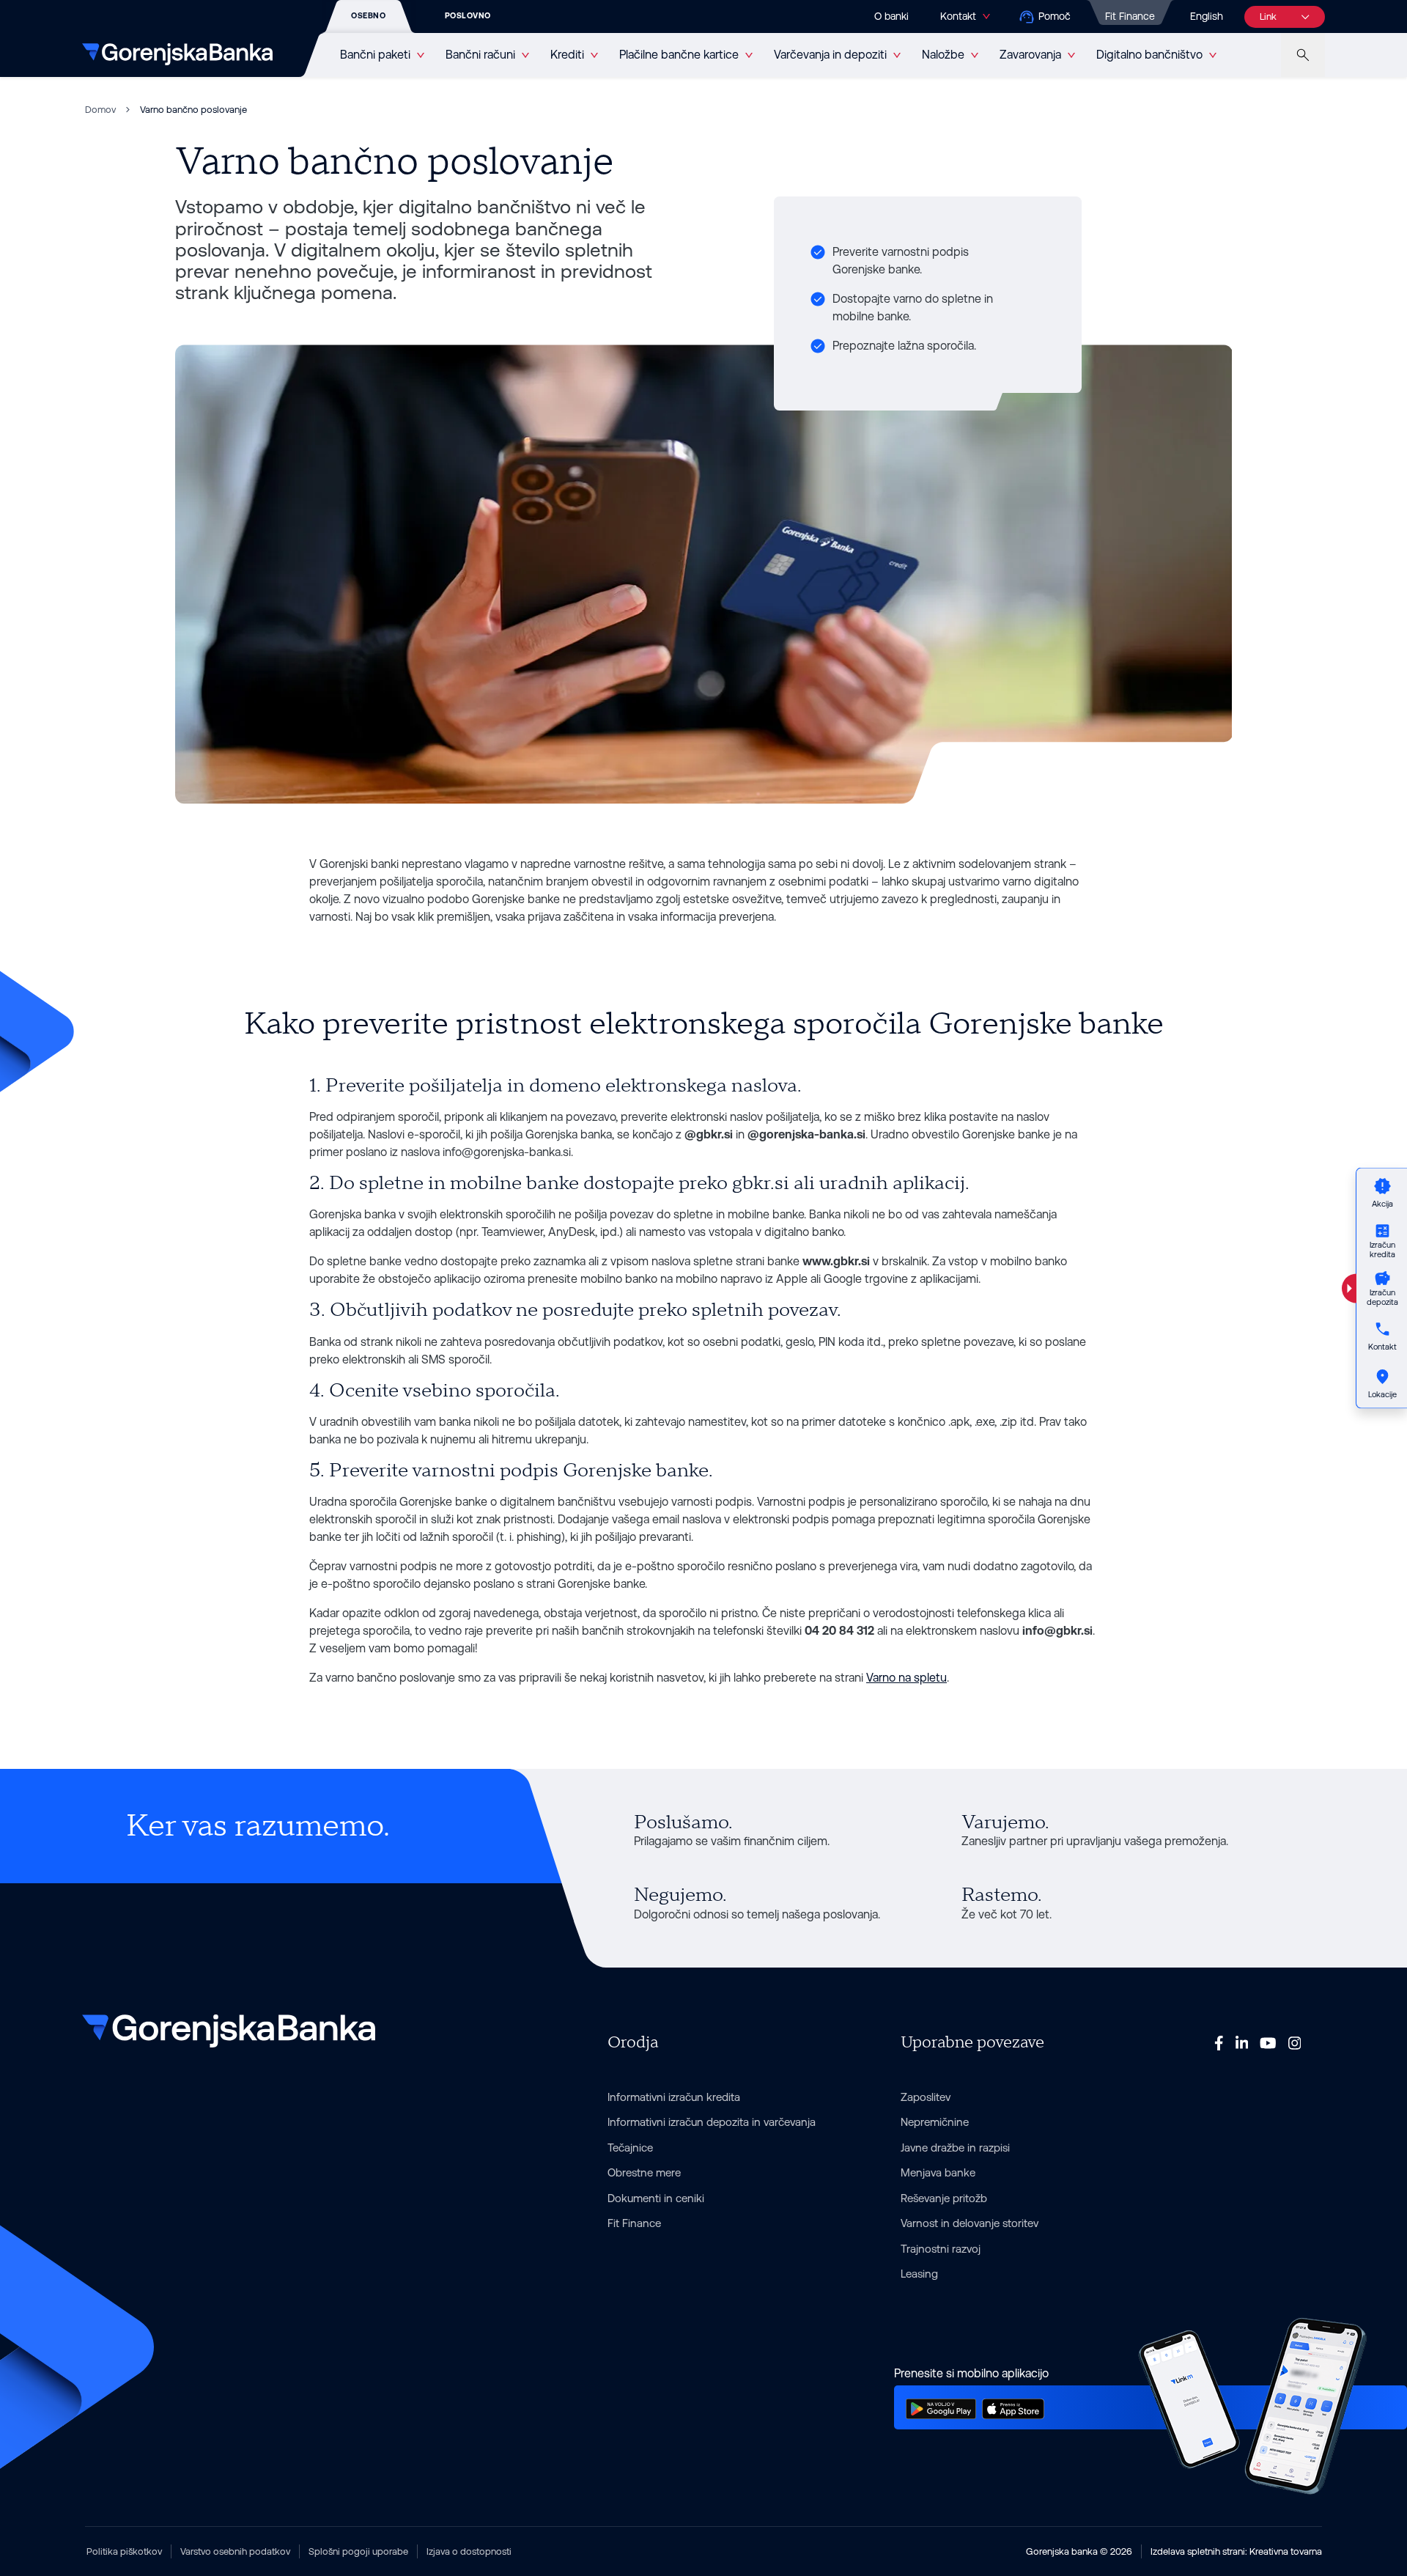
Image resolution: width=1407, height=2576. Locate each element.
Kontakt (958, 16)
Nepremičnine (935, 2122)
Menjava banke (938, 2172)
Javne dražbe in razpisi (955, 2148)
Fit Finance (1130, 16)
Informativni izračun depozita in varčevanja (712, 2122)
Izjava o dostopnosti (469, 2551)
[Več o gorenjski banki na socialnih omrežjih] (1219, 2042)
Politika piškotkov (124, 2551)
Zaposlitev (926, 2097)
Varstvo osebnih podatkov (235, 2551)
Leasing (919, 2274)
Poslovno (468, 16)
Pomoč (1055, 16)
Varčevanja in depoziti (830, 55)
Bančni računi (480, 55)
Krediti (567, 55)
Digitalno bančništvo (1149, 55)
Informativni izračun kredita (674, 2097)
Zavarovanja (1030, 55)
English (1207, 16)
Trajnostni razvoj (941, 2249)
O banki (891, 16)
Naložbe (943, 55)
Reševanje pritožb (944, 2198)
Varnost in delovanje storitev (970, 2223)
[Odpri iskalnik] (1303, 55)
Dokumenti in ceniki (656, 2198)
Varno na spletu (906, 1678)
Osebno (368, 16)
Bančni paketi (375, 55)
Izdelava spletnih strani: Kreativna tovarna (1236, 2551)
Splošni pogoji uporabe (358, 2551)
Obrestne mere (644, 2172)
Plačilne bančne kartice (679, 55)
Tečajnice (630, 2148)
